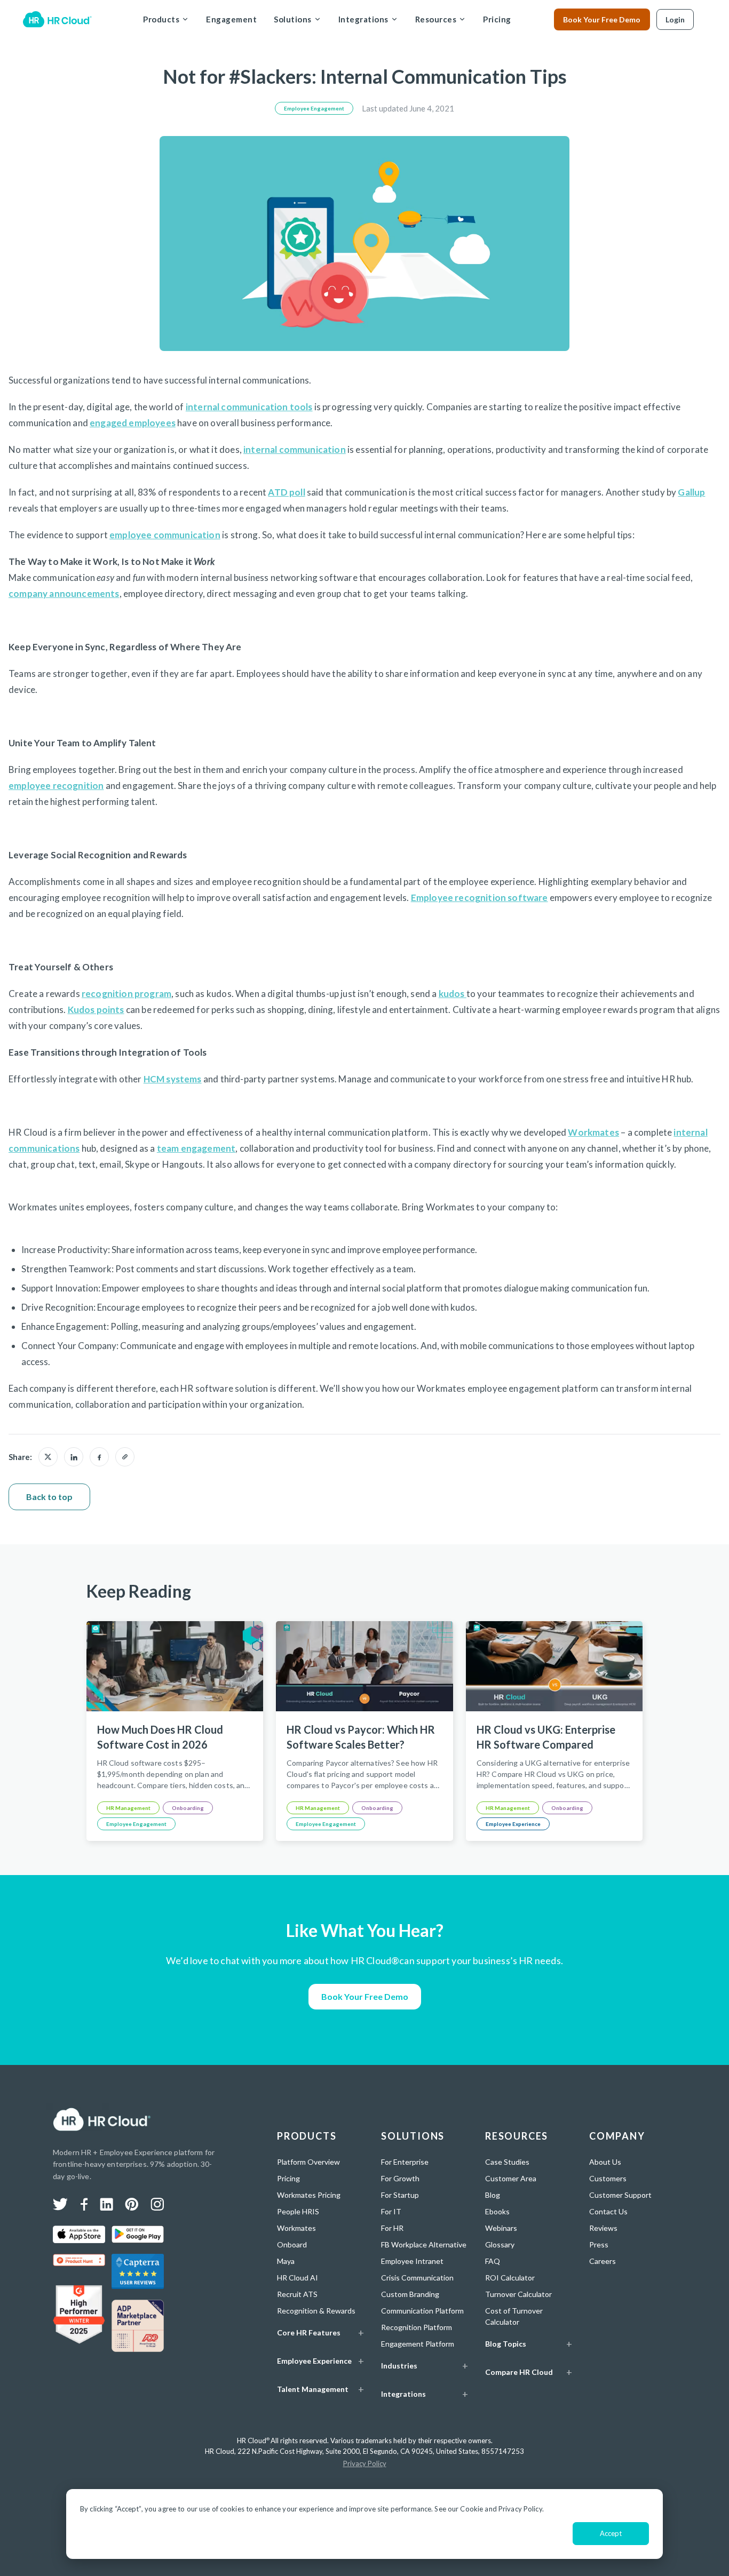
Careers (603, 2261)
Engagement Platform (418, 2344)
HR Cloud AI (298, 2278)
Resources (436, 19)
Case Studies (507, 2162)
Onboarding (188, 1808)
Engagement (231, 19)
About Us (605, 2162)
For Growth (400, 2178)
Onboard (292, 2244)
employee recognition (56, 785)
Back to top (49, 1497)
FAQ (493, 2261)
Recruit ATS (297, 2294)
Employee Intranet (412, 2261)
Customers (608, 2178)
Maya (286, 2261)
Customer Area (511, 2178)
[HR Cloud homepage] (102, 2119)
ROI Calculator (510, 2278)
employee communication (165, 535)
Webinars (501, 2228)
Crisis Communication (417, 2278)
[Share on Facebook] (99, 1457)
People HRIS (298, 2211)
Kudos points (96, 1010)
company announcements (64, 593)
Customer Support (620, 2195)
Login (675, 19)
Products (161, 19)
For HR (392, 2228)
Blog (493, 2195)
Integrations (363, 19)
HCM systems (173, 1079)
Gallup (691, 492)
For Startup (400, 2195)
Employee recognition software (480, 898)
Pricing (497, 19)
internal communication (295, 449)
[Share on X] (48, 1457)
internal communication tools (249, 407)
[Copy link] (125, 1457)
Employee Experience (513, 1824)
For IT (391, 2211)
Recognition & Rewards (316, 2311)
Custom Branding (410, 2294)
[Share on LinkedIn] (74, 1457)
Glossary (500, 2244)
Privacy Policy (365, 2463)
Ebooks (497, 2211)
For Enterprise (405, 2162)
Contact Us (608, 2211)
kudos (453, 994)
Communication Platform (422, 2311)
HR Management (128, 1808)
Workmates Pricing (309, 2195)
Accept (611, 2533)
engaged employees (133, 423)
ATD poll (286, 492)
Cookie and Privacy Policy (501, 2509)
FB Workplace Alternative (424, 2244)
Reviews (603, 2228)
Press (599, 2244)
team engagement (196, 1148)
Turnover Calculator (518, 2294)
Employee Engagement (314, 108)
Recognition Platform (417, 2327)
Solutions (293, 19)
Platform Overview (308, 2162)
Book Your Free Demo (602, 19)
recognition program (126, 994)
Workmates (593, 1132)
